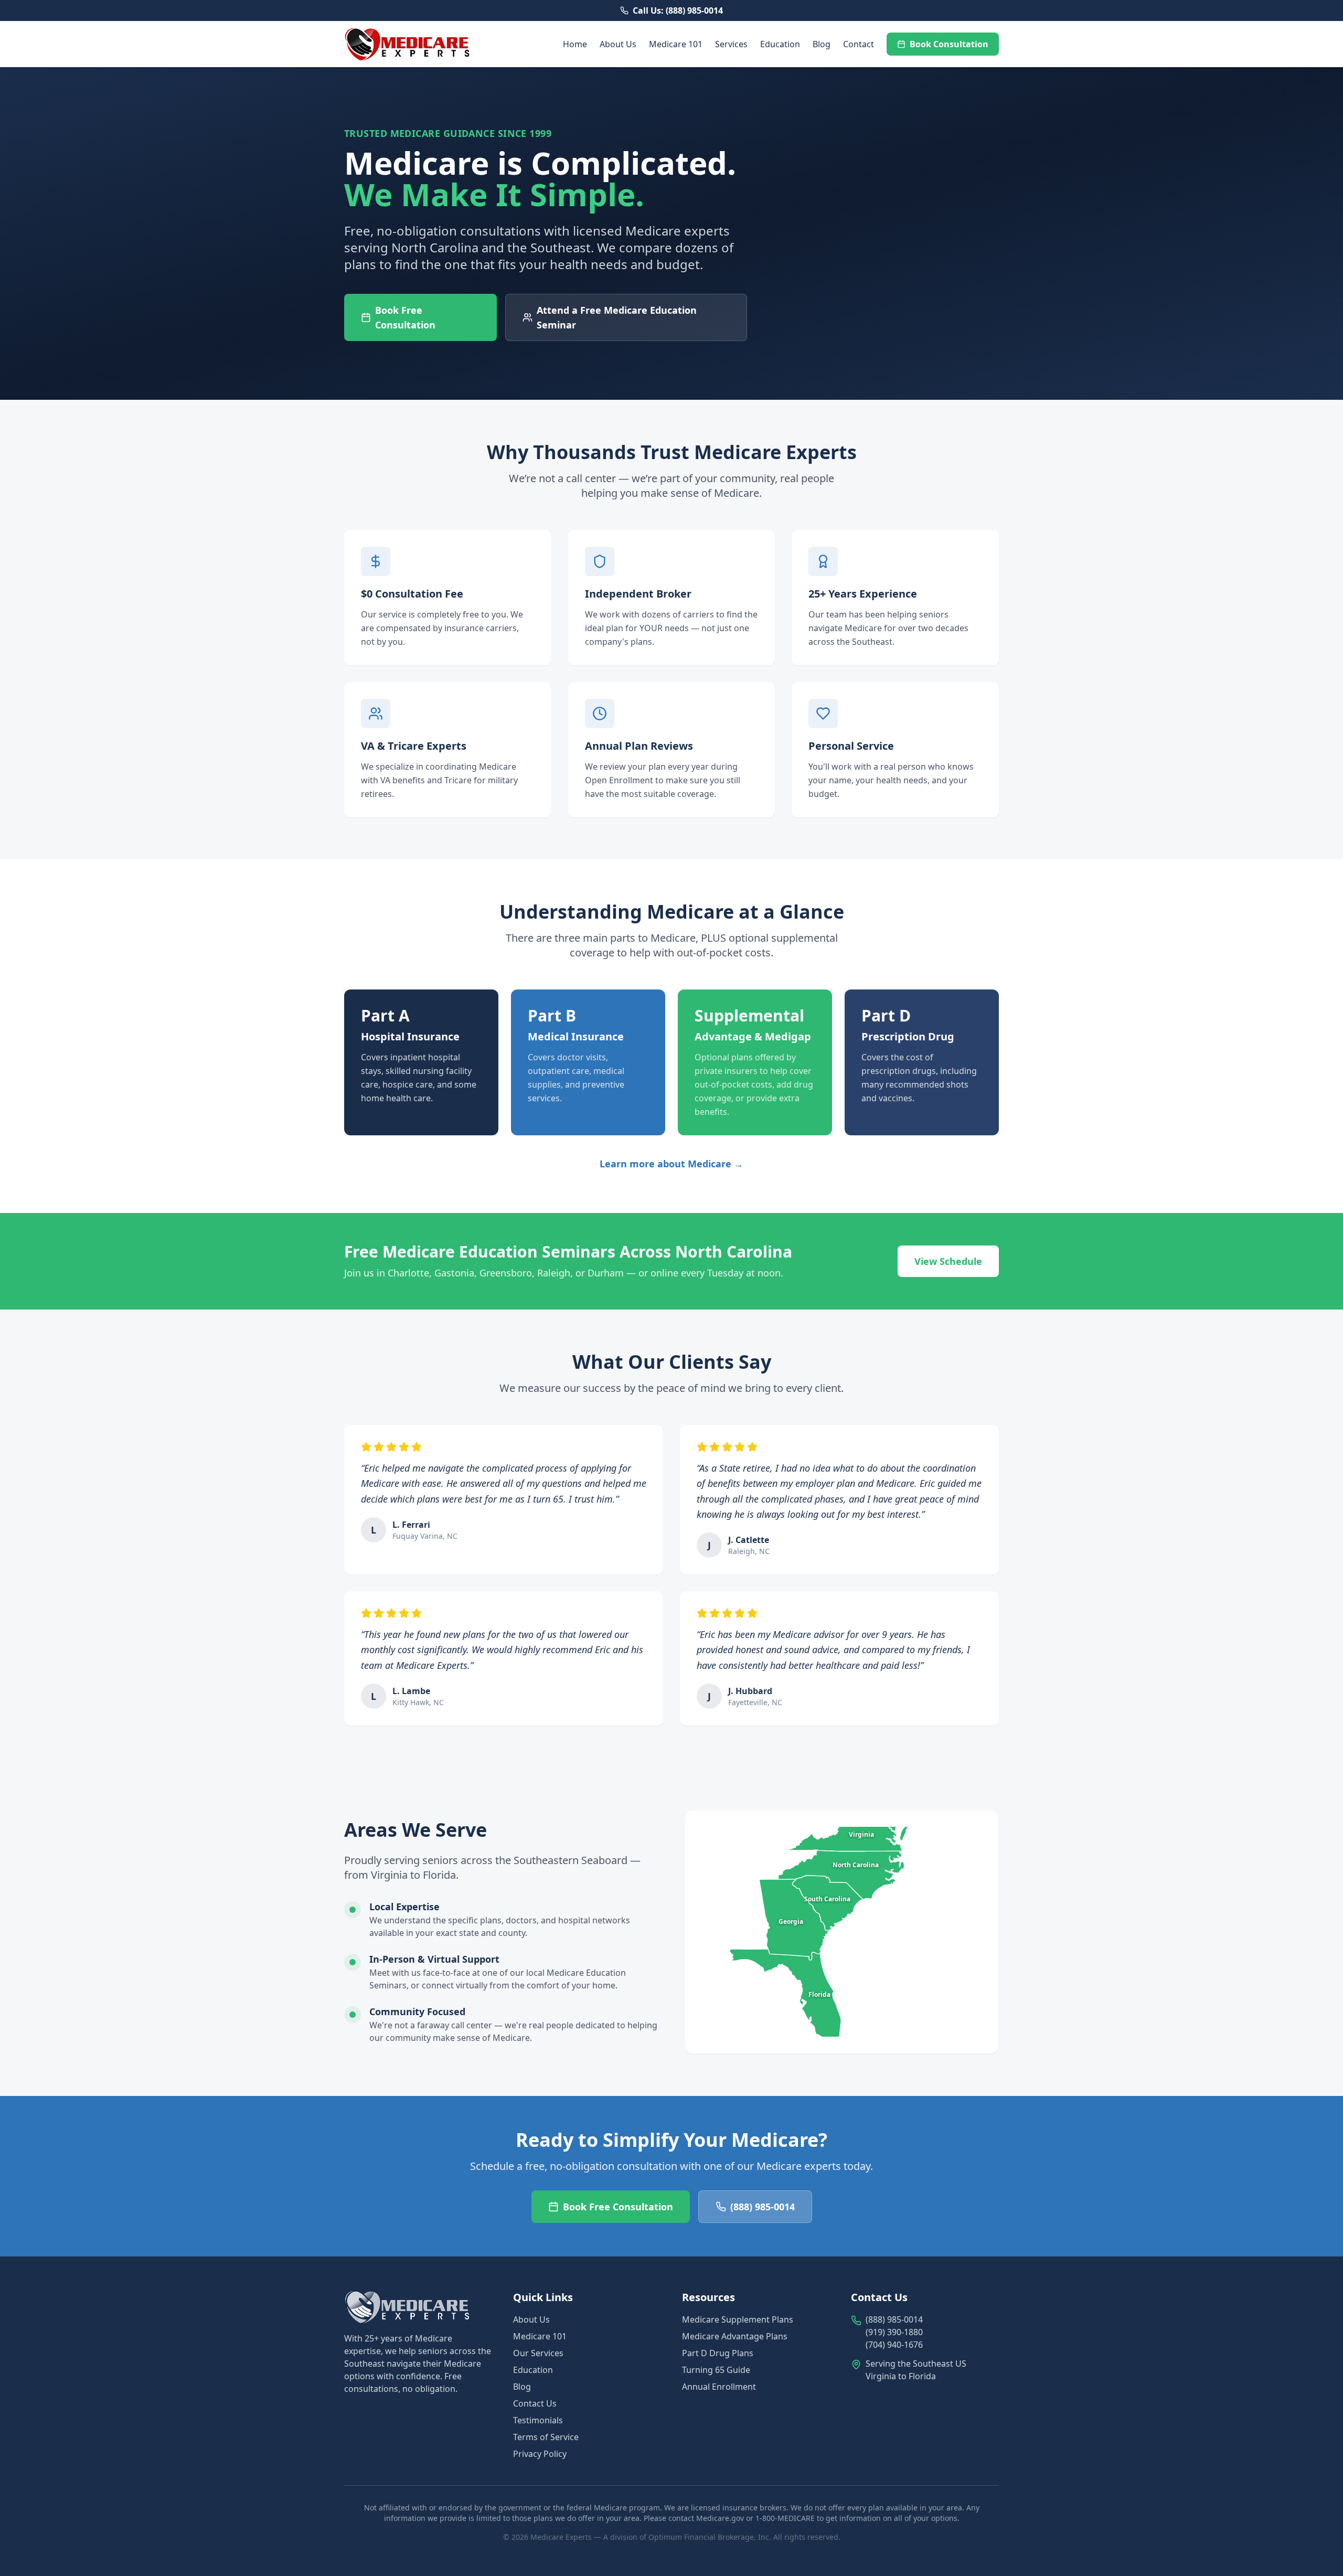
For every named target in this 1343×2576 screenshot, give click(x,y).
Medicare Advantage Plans (735, 2336)
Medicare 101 (676, 44)
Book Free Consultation (933, 2554)
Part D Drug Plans (718, 2353)
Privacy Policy (540, 2454)
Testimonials (538, 2420)
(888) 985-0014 (806, 2554)
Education (780, 44)
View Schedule (948, 1261)
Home (575, 44)
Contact (859, 44)
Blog (822, 44)
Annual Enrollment (719, 2387)
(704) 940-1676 (894, 2345)
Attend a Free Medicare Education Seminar (617, 317)
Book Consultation (949, 44)
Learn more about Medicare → (671, 1164)
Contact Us (535, 2403)
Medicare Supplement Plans (738, 2319)
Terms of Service (546, 2437)
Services (731, 44)
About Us (618, 44)
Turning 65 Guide (716, 2370)
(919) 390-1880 (894, 2332)
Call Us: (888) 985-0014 (678, 10)
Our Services (538, 2353)
